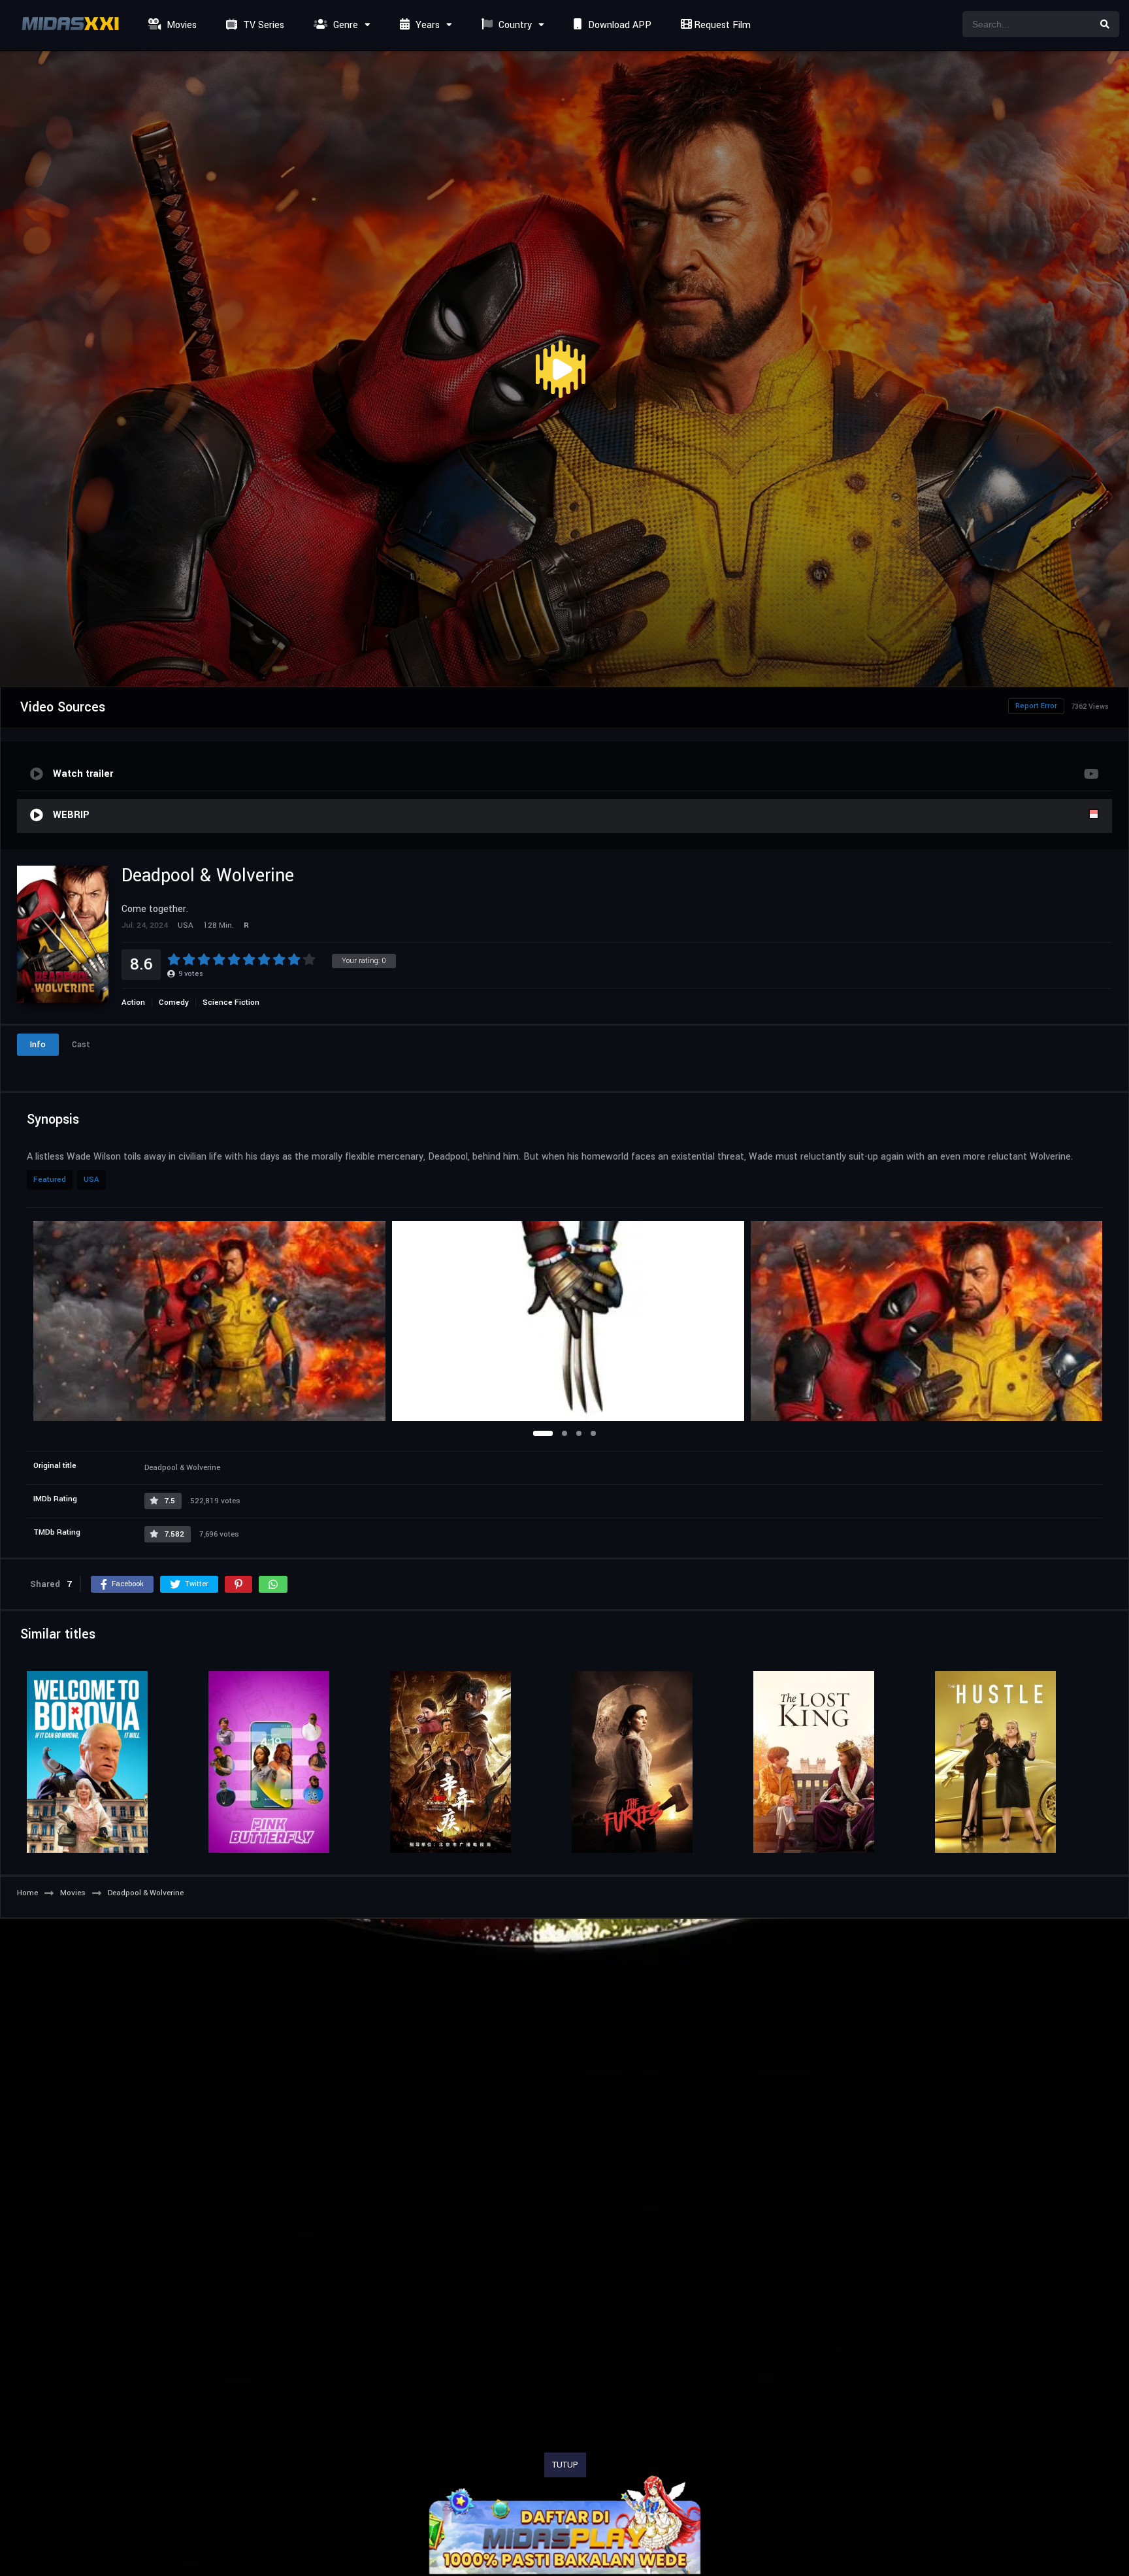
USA (91, 1180)
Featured (50, 1180)
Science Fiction (231, 1003)
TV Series (262, 25)
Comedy (174, 1003)
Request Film (721, 25)
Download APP (618, 25)
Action (133, 1003)
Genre (344, 25)
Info (38, 1045)
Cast (81, 1045)
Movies (180, 25)
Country (514, 25)
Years (426, 25)
